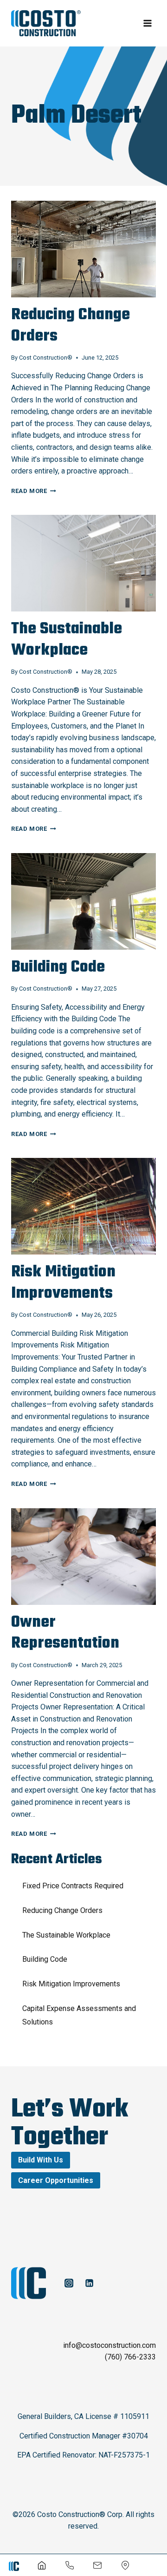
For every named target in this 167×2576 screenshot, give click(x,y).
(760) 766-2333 (130, 2357)
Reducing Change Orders (71, 326)
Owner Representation (65, 1633)
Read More (34, 491)
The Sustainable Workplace (67, 640)
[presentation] (83, 249)
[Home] (42, 2565)
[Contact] (125, 2565)
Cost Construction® (46, 358)
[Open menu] (147, 23)
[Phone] (70, 2565)
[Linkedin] (89, 2283)
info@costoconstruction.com (109, 2345)
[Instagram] (69, 2283)
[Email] (97, 2565)
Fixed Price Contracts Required (73, 1886)
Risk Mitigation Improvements (63, 1283)
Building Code (58, 967)
